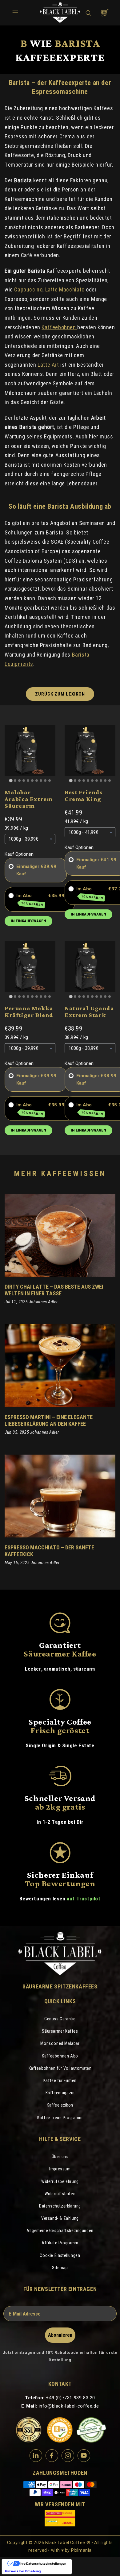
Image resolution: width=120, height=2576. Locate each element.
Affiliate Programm (60, 2243)
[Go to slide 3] (19, 781)
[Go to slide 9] (45, 781)
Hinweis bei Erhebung (23, 2571)
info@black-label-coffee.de (69, 2406)
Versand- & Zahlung (60, 2218)
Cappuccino (28, 289)
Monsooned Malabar (60, 2043)
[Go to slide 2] (15, 781)
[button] (89, 13)
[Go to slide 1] (11, 780)
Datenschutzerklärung (60, 2206)
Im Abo (30, 900)
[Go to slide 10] (50, 781)
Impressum (60, 2169)
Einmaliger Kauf (28, 870)
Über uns (60, 2157)
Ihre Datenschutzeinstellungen (43, 2563)
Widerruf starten (60, 2194)
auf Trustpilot (84, 1899)
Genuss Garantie (60, 2019)
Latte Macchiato (65, 289)
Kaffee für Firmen (60, 2080)
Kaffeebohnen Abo (60, 2056)
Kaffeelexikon (60, 2105)
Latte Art (48, 365)
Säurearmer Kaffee (60, 2031)
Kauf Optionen (19, 854)
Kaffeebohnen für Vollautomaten (60, 2068)
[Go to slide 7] (37, 781)
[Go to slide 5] (28, 781)
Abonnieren (60, 2335)
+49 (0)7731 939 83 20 (70, 2398)
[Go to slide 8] (41, 781)
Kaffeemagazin (60, 2093)
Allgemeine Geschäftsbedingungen (60, 2231)
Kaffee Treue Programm (60, 2118)
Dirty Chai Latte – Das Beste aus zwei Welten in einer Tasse (54, 1290)
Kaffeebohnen (59, 327)
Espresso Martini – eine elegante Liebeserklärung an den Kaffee (49, 1420)
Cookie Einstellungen (60, 2255)
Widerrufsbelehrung (60, 2181)
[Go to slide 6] (32, 781)
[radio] (11, 866)
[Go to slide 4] (24, 781)
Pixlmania (81, 2550)
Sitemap (60, 2268)
